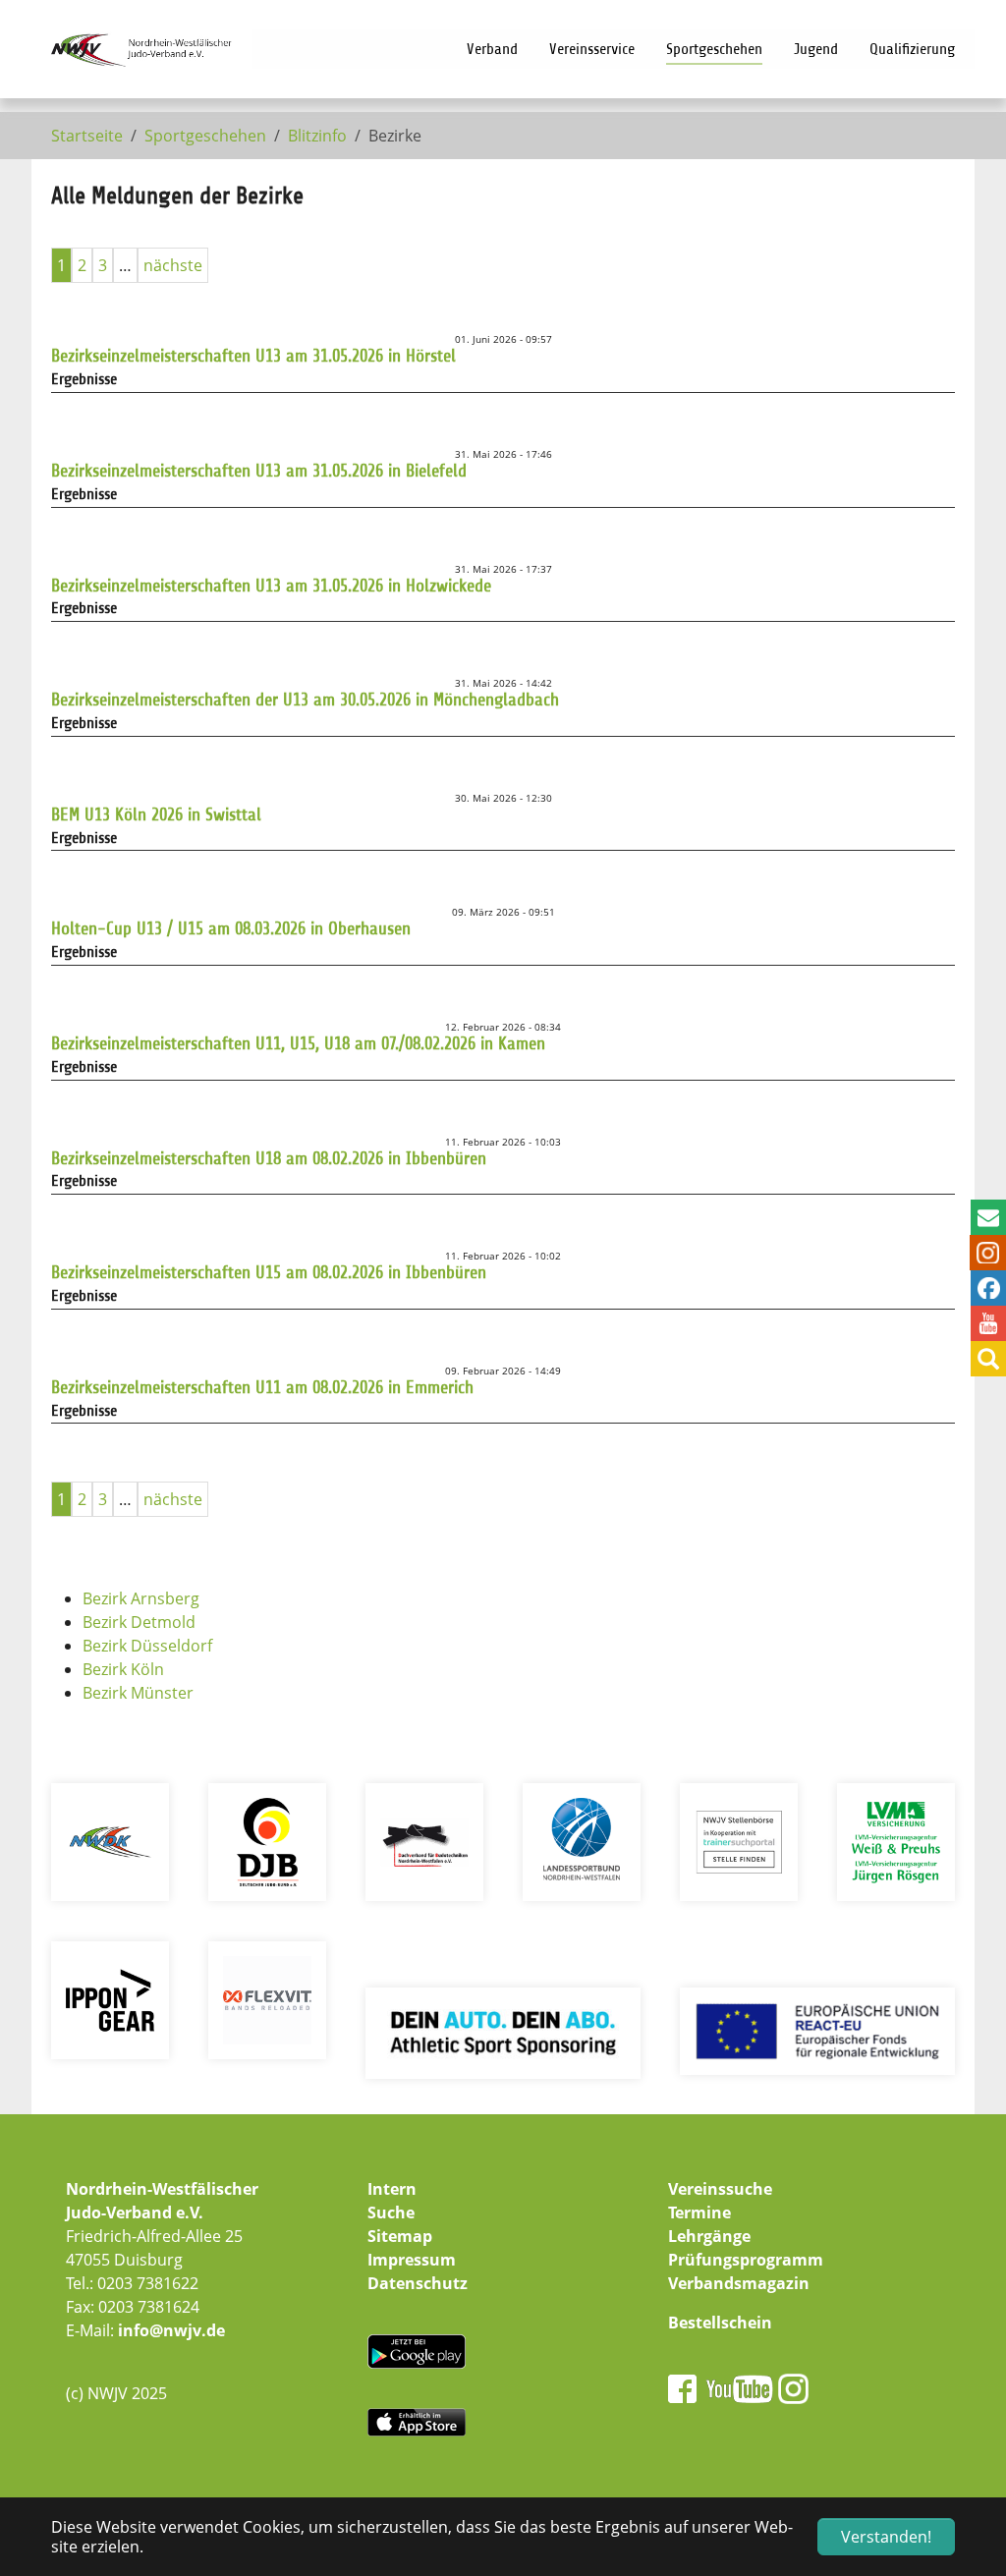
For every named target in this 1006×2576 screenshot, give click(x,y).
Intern (392, 2189)
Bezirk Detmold (139, 1622)
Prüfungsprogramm (746, 2260)
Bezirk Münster (138, 1693)
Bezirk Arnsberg (141, 1598)
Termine (699, 2212)
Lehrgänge (709, 2236)
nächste (173, 265)
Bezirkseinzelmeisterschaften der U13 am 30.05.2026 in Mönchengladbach (305, 700)
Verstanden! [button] (886, 2537)
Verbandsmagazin (739, 2283)
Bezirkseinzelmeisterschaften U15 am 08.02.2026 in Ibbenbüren (269, 1272)
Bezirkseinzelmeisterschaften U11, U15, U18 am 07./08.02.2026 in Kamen (298, 1043)
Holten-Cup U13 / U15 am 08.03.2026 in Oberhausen (231, 928)
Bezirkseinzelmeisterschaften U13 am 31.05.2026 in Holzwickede (271, 586)
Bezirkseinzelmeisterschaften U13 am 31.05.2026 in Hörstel (253, 356)
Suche (391, 2212)
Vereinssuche (720, 2189)
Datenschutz (418, 2283)
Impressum (412, 2260)
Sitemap (400, 2236)
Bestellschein (720, 2323)
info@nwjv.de (171, 2330)
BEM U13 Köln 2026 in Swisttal (156, 814)
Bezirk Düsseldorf (147, 1646)
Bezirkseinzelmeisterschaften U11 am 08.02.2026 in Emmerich (262, 1387)
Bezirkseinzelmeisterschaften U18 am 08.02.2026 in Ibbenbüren (269, 1158)
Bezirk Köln (123, 1669)
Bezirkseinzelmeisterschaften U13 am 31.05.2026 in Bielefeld (259, 471)
